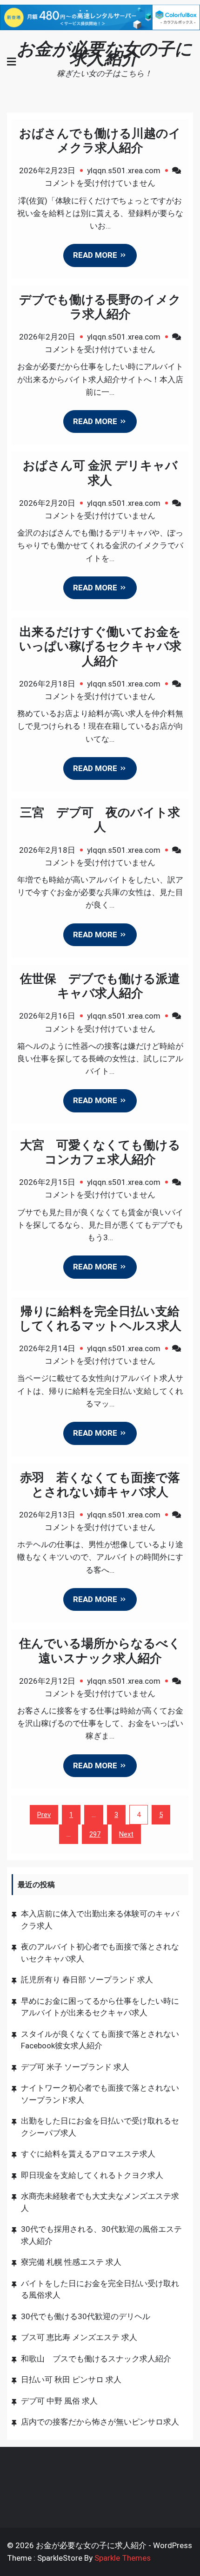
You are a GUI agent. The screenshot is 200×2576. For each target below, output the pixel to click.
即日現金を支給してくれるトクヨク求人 (92, 2175)
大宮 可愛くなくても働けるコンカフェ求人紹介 (100, 1152)
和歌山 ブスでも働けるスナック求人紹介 (96, 2359)
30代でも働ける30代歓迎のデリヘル (86, 2316)
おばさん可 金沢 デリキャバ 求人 (100, 473)
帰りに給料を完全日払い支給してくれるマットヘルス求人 (100, 1318)
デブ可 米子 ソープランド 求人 (75, 2067)
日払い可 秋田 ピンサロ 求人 (71, 2380)
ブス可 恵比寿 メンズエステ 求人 (79, 2337)
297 (95, 1834)
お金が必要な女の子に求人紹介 (104, 53)
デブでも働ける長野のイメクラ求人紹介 (100, 307)
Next (126, 1834)
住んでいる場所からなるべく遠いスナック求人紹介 (100, 1651)
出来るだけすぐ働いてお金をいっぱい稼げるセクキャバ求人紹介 (100, 646)
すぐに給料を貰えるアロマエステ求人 (88, 2154)
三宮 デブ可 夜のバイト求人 (100, 820)
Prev (44, 1815)
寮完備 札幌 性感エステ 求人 (71, 2262)
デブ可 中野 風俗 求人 (59, 2401)
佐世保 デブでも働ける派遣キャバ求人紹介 (100, 986)
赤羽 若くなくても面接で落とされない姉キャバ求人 (100, 1485)
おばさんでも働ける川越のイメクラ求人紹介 (100, 141)
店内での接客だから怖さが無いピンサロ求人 (100, 2422)
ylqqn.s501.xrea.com (124, 170)
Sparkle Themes (123, 2558)
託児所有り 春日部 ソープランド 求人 (87, 1980)
